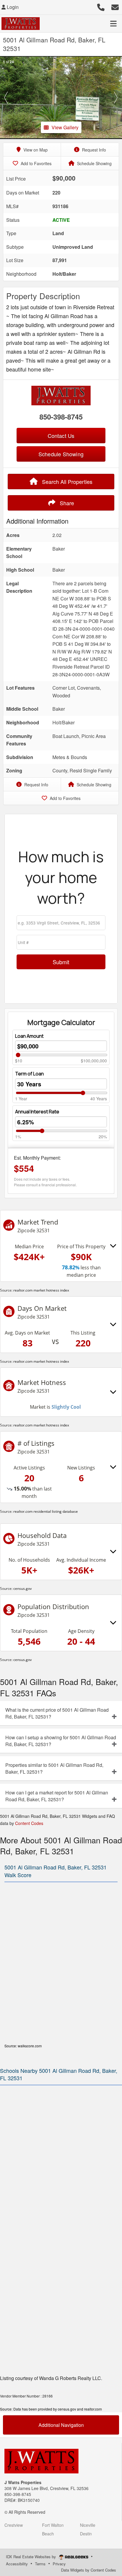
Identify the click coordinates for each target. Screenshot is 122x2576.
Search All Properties (66, 482)
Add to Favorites (36, 163)
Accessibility (17, 2564)
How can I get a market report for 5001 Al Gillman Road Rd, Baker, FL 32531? (57, 1796)
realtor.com (93, 2409)
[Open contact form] (115, 6)
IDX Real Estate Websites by (32, 2557)
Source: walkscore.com (23, 2046)
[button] (6, 98)
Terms (40, 2564)
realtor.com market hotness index (41, 1290)
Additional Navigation (61, 2425)
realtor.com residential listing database (46, 1511)
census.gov (23, 1589)
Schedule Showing (94, 163)
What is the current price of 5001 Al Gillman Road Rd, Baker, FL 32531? (57, 1713)
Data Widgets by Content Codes (89, 2570)
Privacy (59, 2564)
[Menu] (113, 23)
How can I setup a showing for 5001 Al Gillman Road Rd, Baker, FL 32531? (61, 1741)
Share (66, 503)
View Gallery (65, 127)
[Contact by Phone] (101, 6)
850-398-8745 (61, 417)
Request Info (93, 150)
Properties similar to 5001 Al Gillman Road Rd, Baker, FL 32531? (54, 1768)
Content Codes (29, 1823)
